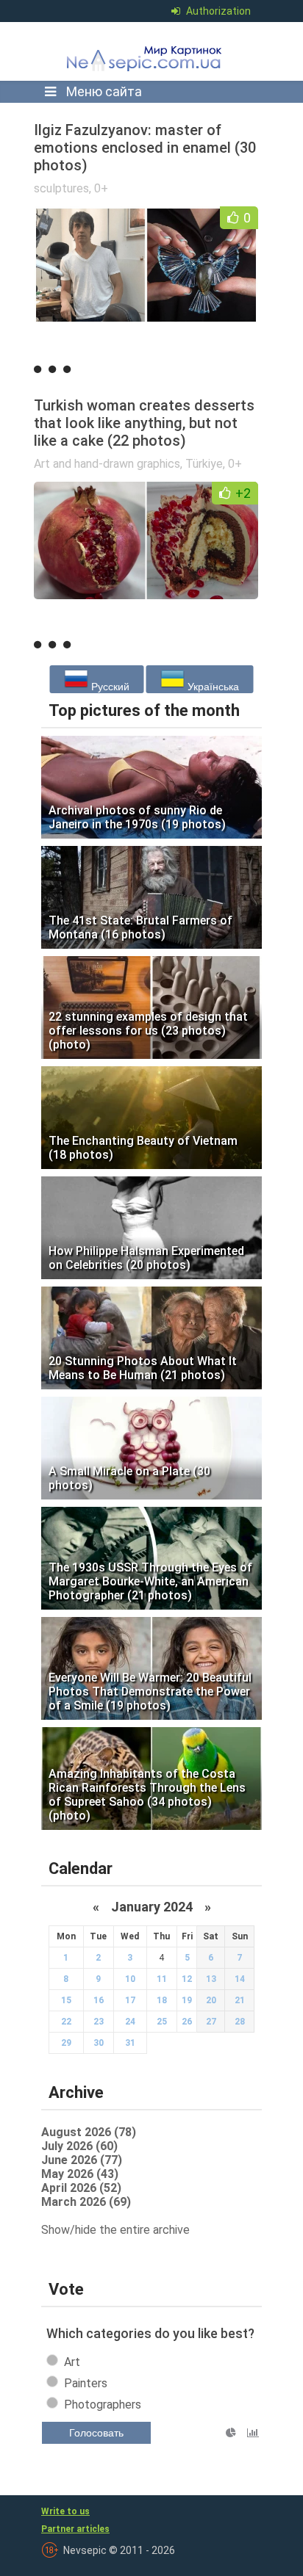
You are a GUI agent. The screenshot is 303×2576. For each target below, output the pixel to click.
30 (99, 2043)
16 (99, 2000)
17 (130, 2000)
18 (162, 2000)
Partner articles (75, 2529)
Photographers (103, 2405)
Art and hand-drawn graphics (107, 464)
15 (66, 2000)
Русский (109, 687)
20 (211, 2000)
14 (240, 1979)
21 (240, 2000)
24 (130, 2022)
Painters (86, 2383)
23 (99, 2022)
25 (162, 2022)
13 (211, 1979)
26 (187, 2022)
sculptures (61, 188)
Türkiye (204, 464)
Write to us (65, 2511)
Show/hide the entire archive (115, 2230)
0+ (101, 188)
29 (66, 2043)
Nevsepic (147, 51)
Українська (212, 687)
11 (162, 1979)
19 (187, 2000)
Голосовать (96, 2433)
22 (66, 2022)
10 (130, 1979)
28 (240, 2022)
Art (72, 2362)
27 (211, 2022)
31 (130, 2043)
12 (187, 1979)
